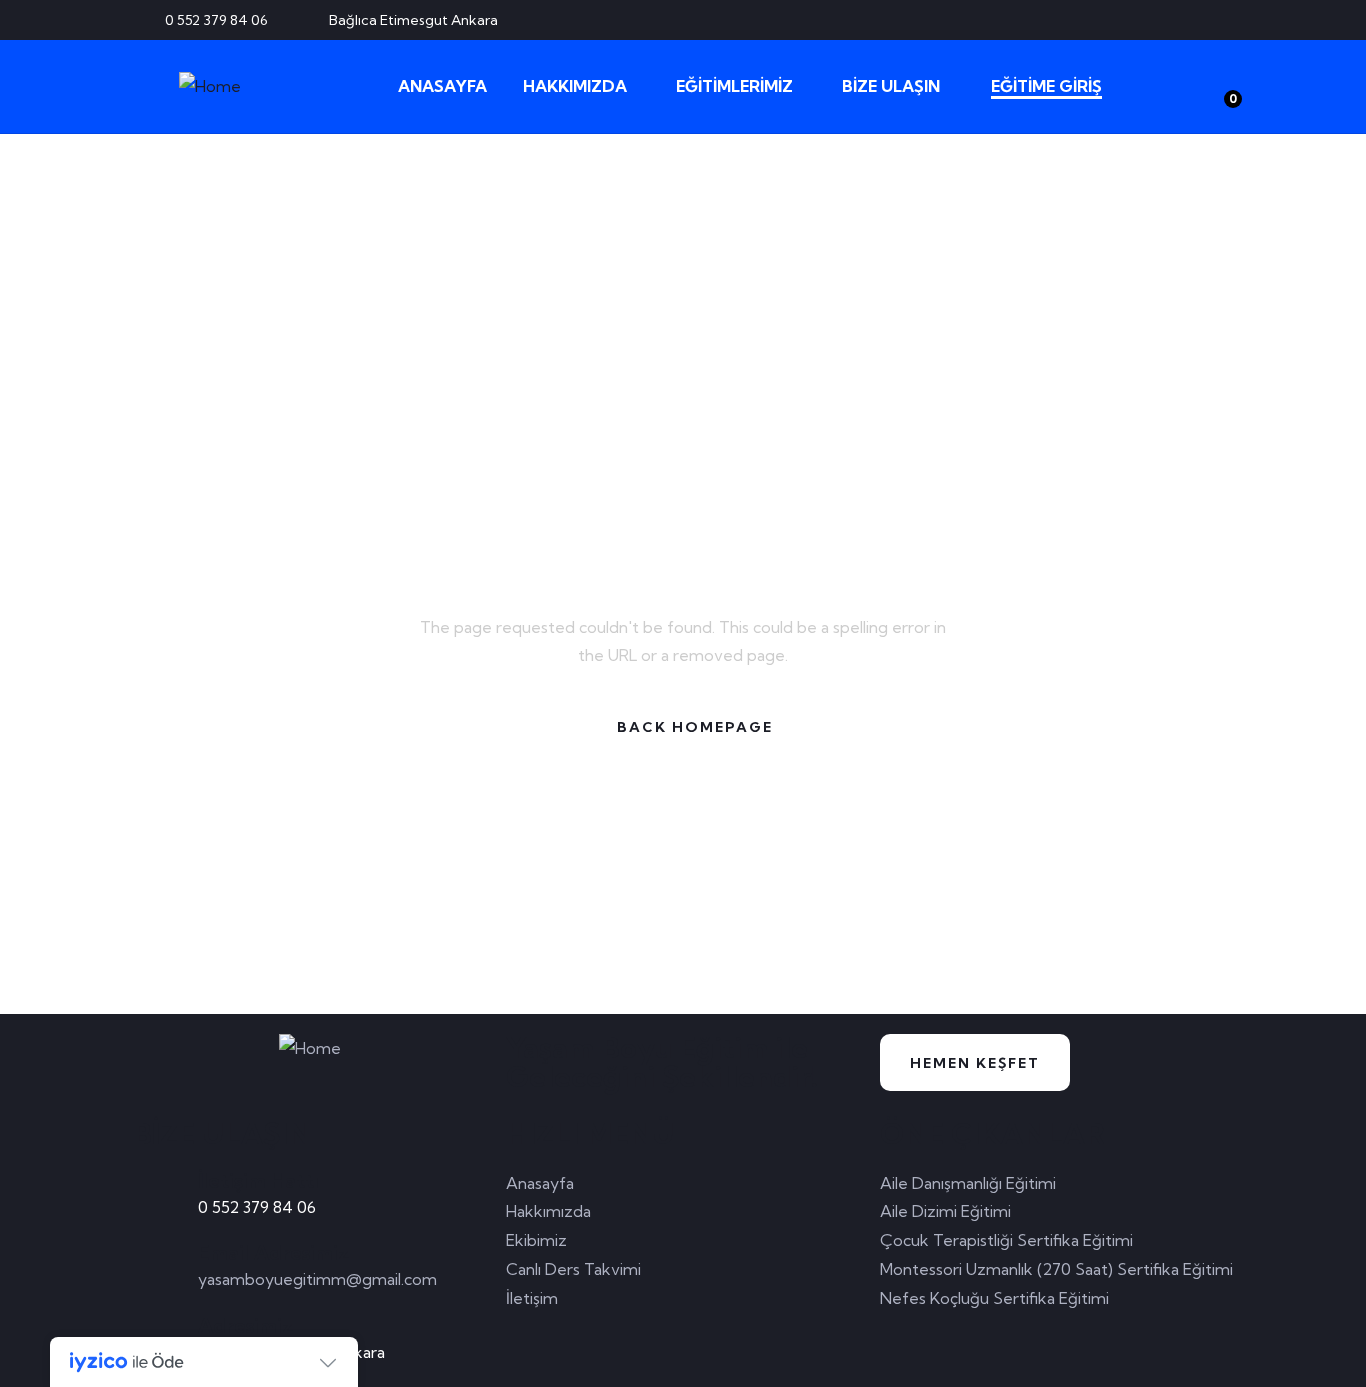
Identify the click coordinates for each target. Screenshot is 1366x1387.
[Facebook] (1158, 20)
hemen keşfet (975, 1063)
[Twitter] (1125, 20)
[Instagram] (1224, 20)
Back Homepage (695, 727)
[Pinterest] (1191, 20)
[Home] (210, 86)
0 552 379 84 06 (257, 1207)
